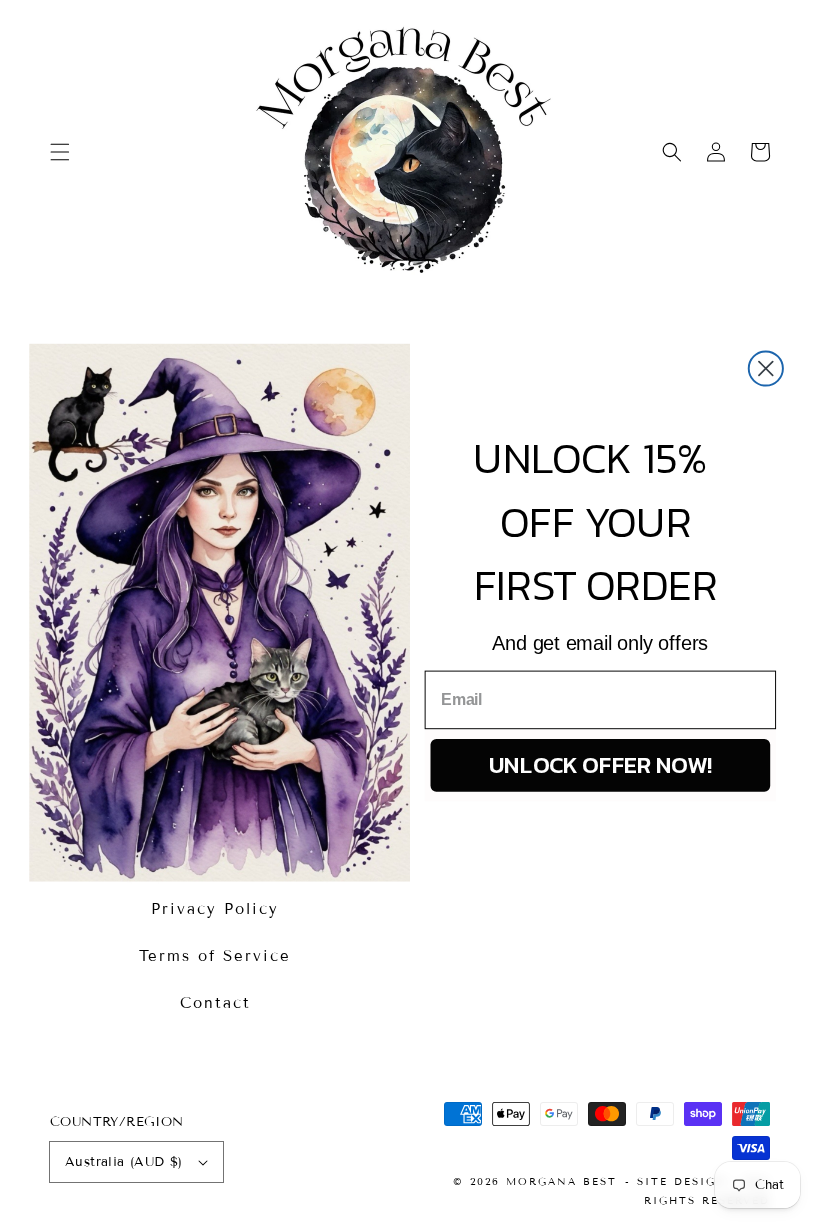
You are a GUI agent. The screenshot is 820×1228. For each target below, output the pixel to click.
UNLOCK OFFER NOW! (601, 765)
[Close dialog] (766, 368)
